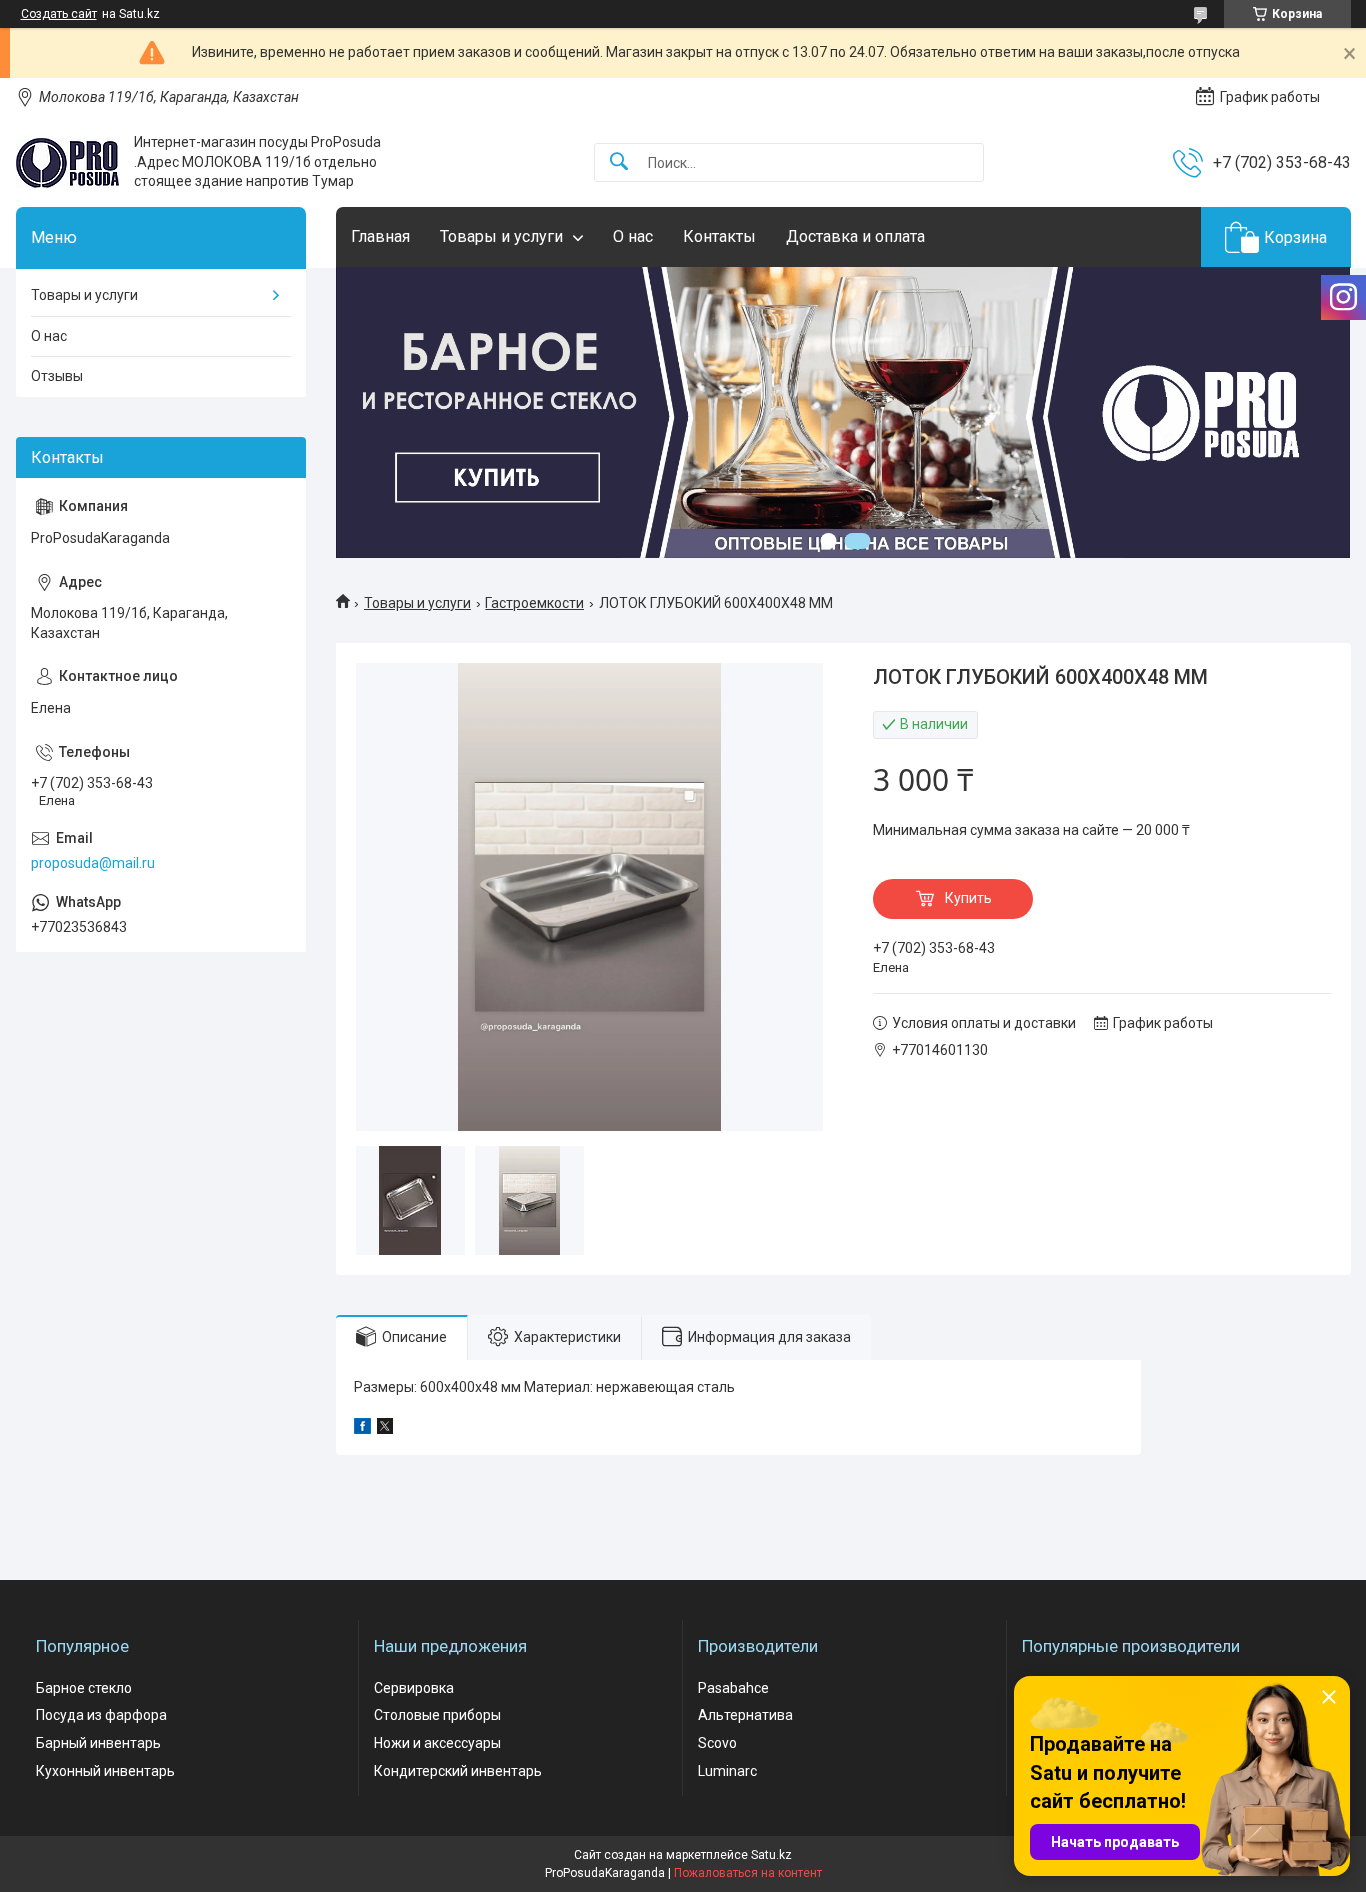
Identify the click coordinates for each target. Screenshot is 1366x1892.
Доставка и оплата (855, 236)
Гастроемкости (534, 603)
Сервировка (414, 1688)
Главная (380, 236)
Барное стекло (84, 1688)
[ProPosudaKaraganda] (67, 163)
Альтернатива (745, 1715)
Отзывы (57, 376)
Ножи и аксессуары (437, 1743)
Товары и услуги (501, 236)
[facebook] (362, 1429)
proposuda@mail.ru (93, 863)
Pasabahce (733, 1688)
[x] (385, 1429)
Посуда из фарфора (101, 1715)
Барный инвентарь (98, 1743)
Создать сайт (59, 14)
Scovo (717, 1743)
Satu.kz (771, 1855)
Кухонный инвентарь (105, 1771)
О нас (633, 236)
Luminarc (727, 1771)
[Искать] (619, 162)
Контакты (719, 236)
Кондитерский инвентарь (458, 1771)
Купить (968, 898)
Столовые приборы (437, 1715)
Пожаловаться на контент (748, 1873)
